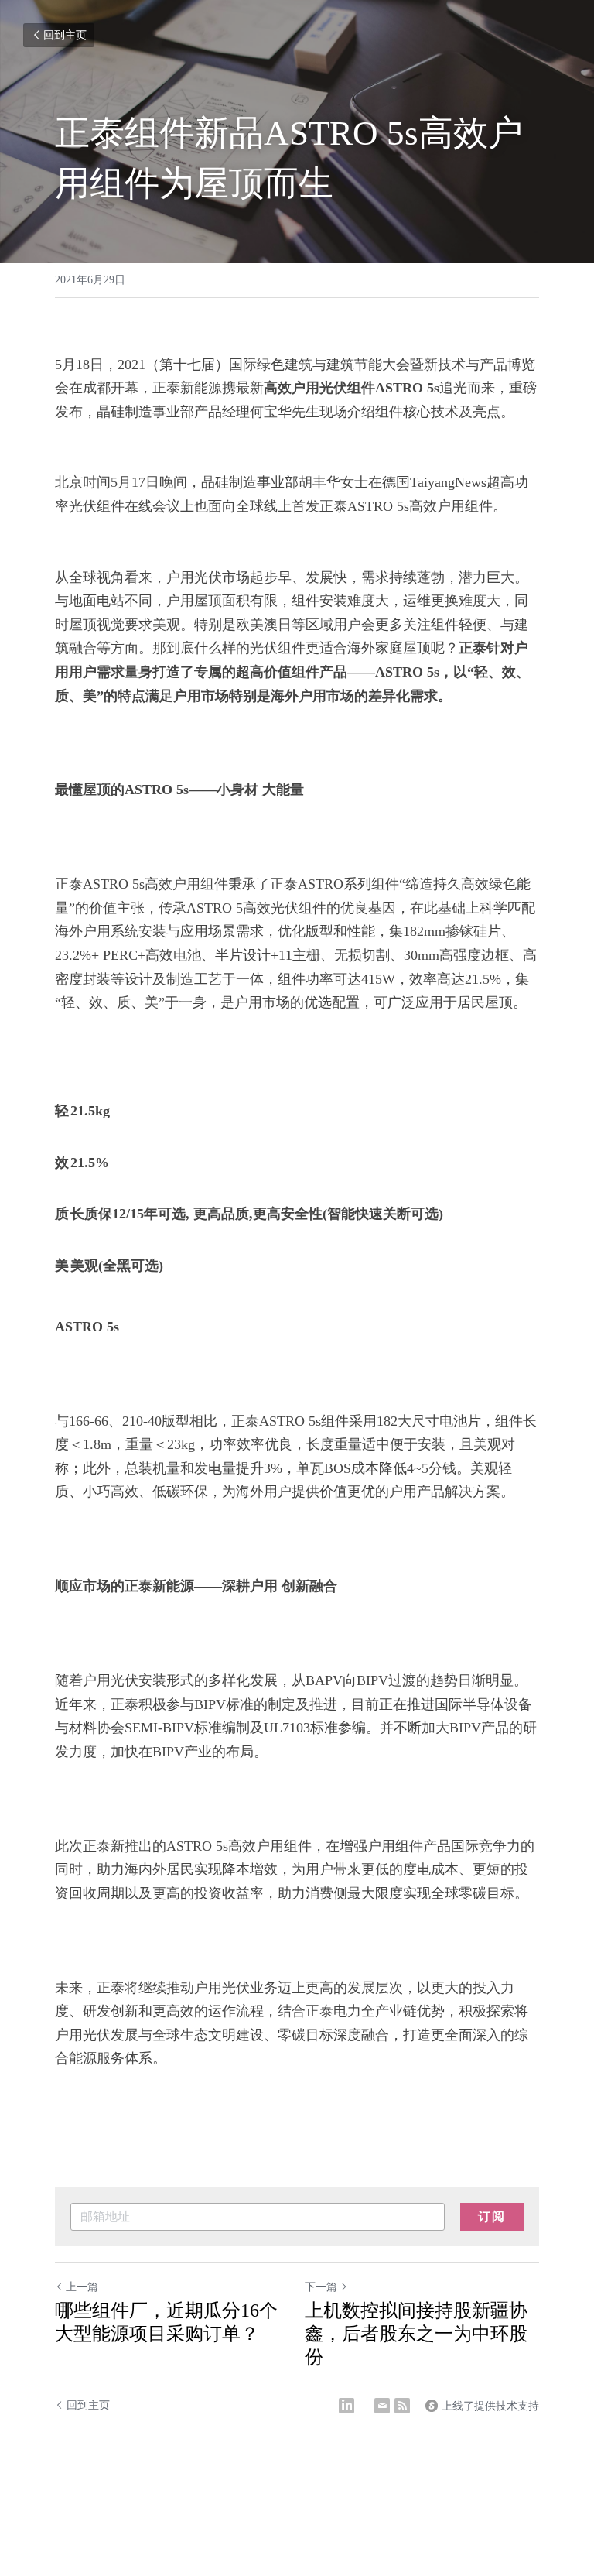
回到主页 (65, 35)
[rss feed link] (402, 2406)
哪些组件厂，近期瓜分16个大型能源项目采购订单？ (166, 2322)
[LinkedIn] (346, 2406)
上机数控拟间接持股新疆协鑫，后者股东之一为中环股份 (416, 2334)
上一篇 (82, 2287)
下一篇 (321, 2287)
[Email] (382, 2406)
